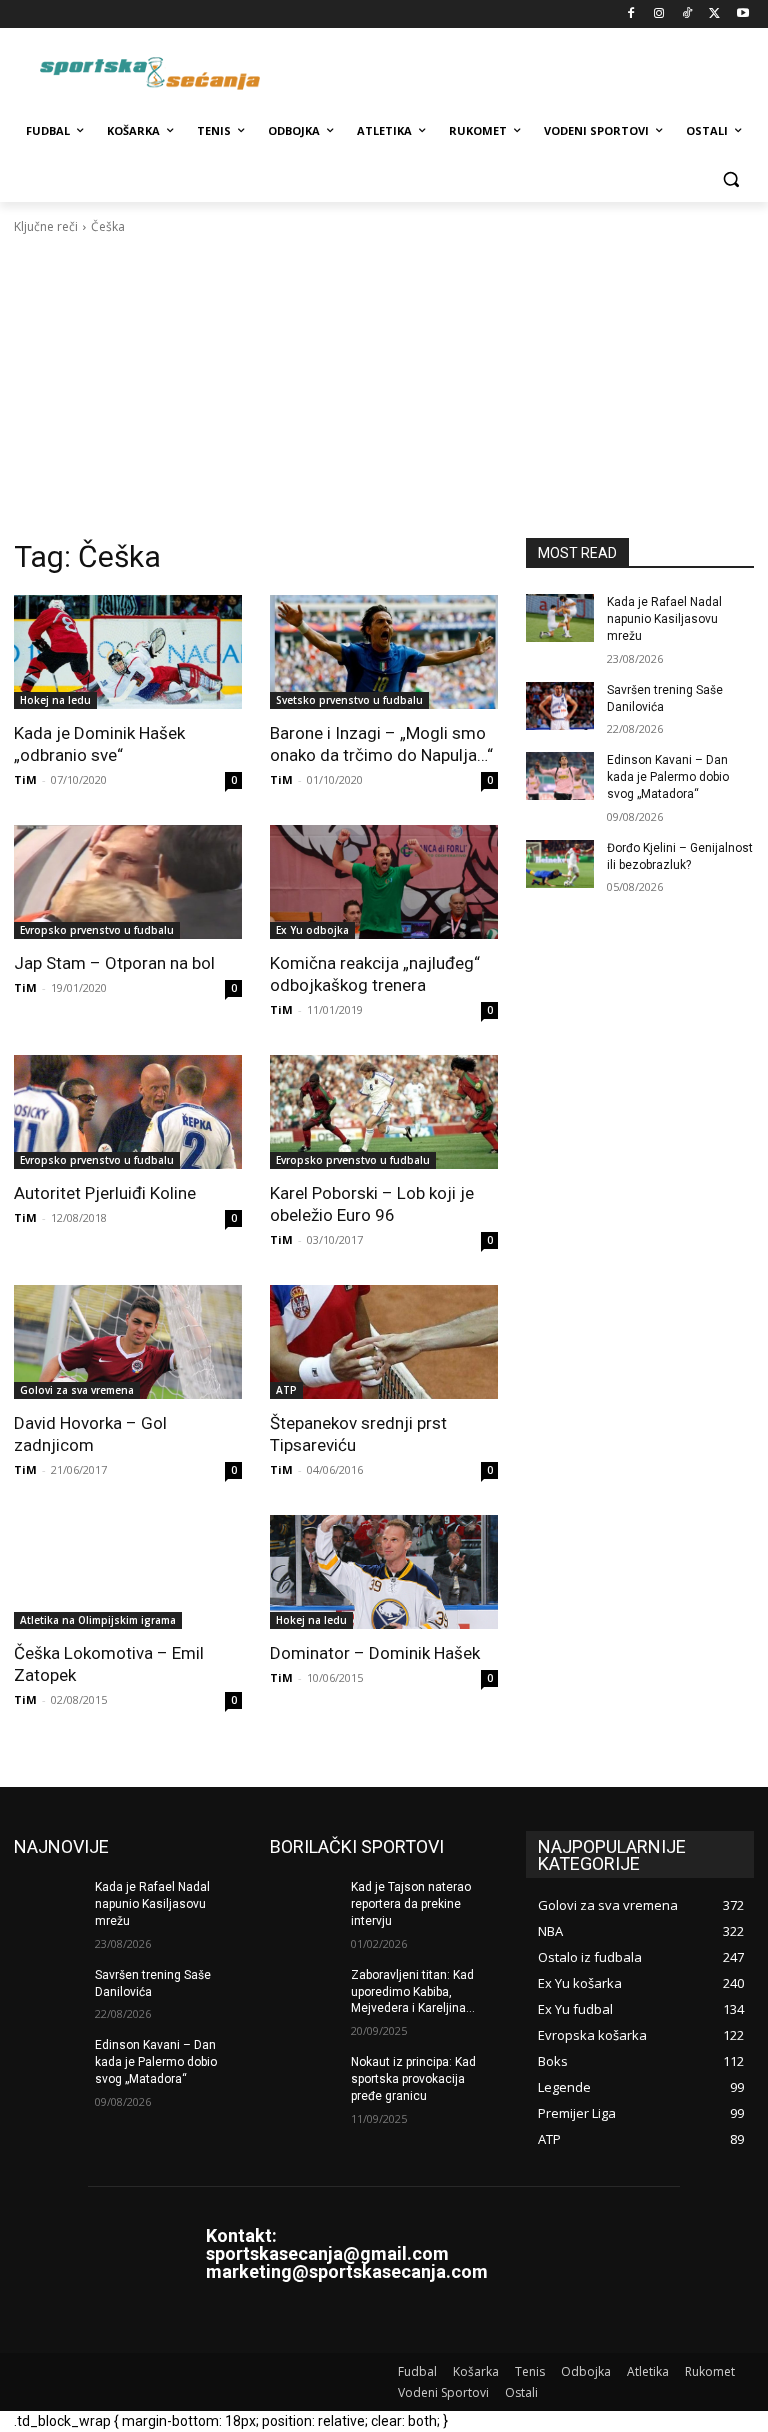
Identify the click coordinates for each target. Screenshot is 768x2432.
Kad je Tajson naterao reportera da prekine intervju (411, 1904)
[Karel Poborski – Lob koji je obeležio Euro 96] (384, 1112)
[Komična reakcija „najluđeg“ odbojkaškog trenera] (384, 882)
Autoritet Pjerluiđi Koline (105, 1193)
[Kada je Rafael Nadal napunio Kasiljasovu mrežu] (560, 618)
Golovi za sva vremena (77, 1390)
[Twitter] (714, 14)
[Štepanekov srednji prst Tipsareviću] (384, 1342)
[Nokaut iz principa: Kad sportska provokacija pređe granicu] (304, 2078)
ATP (286, 1390)
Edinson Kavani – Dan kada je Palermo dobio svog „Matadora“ (668, 777)
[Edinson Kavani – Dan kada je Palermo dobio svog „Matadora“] (560, 776)
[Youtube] (742, 14)
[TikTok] (687, 14)
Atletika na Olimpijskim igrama (98, 1620)
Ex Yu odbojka (312, 930)
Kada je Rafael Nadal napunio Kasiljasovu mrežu (664, 619)
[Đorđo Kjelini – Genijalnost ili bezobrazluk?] (560, 864)
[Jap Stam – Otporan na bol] (128, 882)
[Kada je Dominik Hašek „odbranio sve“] (128, 652)
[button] (730, 179)
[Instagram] (659, 14)
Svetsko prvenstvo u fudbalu (349, 700)
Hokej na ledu (55, 700)
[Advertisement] (384, 387)
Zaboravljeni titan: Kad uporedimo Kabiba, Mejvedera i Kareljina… (413, 1992)
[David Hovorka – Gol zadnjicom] (128, 1342)
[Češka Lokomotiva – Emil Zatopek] (128, 1572)
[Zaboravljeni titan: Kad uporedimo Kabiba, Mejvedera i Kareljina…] (304, 1991)
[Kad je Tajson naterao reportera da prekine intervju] (304, 1903)
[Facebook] (631, 14)
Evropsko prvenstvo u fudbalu (97, 930)
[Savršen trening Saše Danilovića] (560, 706)
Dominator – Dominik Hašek (375, 1653)
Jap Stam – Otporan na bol (114, 963)
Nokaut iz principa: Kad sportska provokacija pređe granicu (413, 2079)
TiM (25, 779)
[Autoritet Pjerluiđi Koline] (128, 1112)
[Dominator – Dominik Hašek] (384, 1572)
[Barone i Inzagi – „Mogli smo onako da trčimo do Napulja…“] (384, 652)
